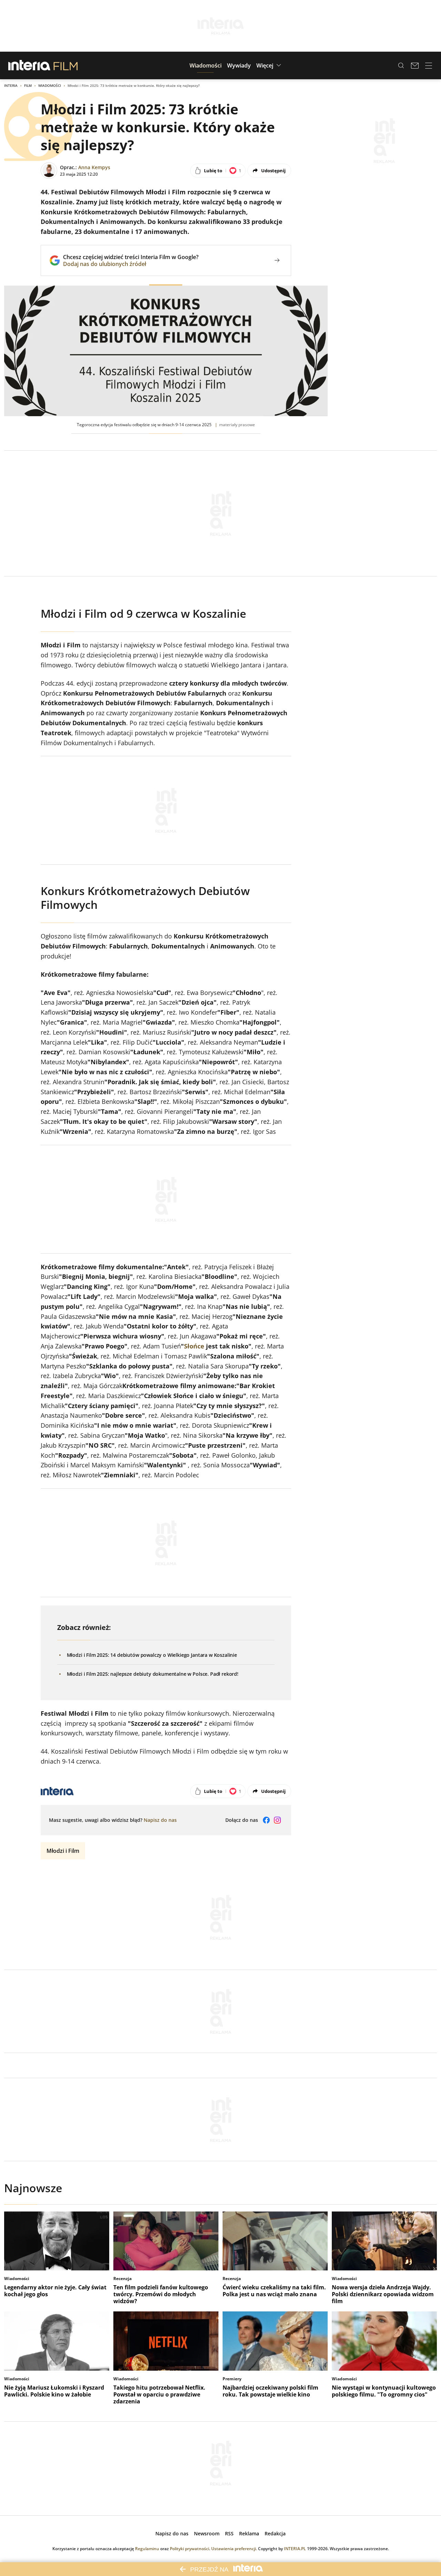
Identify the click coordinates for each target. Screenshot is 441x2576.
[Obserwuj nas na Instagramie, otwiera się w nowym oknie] (277, 1820)
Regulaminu (147, 2549)
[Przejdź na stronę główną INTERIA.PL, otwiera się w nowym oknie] (29, 65)
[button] (206, 65)
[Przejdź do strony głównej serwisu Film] (66, 65)
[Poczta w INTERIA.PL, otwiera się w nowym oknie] (415, 65)
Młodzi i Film (63, 1851)
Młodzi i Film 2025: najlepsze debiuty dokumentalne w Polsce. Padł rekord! (153, 1674)
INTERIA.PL (295, 2549)
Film (28, 85)
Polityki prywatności (189, 2549)
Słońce (194, 1346)
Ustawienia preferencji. (234, 2549)
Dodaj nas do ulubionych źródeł (131, 264)
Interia (11, 85)
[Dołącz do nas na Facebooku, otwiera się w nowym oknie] (266, 1820)
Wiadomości (50, 85)
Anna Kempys (94, 167)
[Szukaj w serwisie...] (401, 65)
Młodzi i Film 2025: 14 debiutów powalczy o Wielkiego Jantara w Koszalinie (152, 1655)
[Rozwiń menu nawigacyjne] (429, 65)
